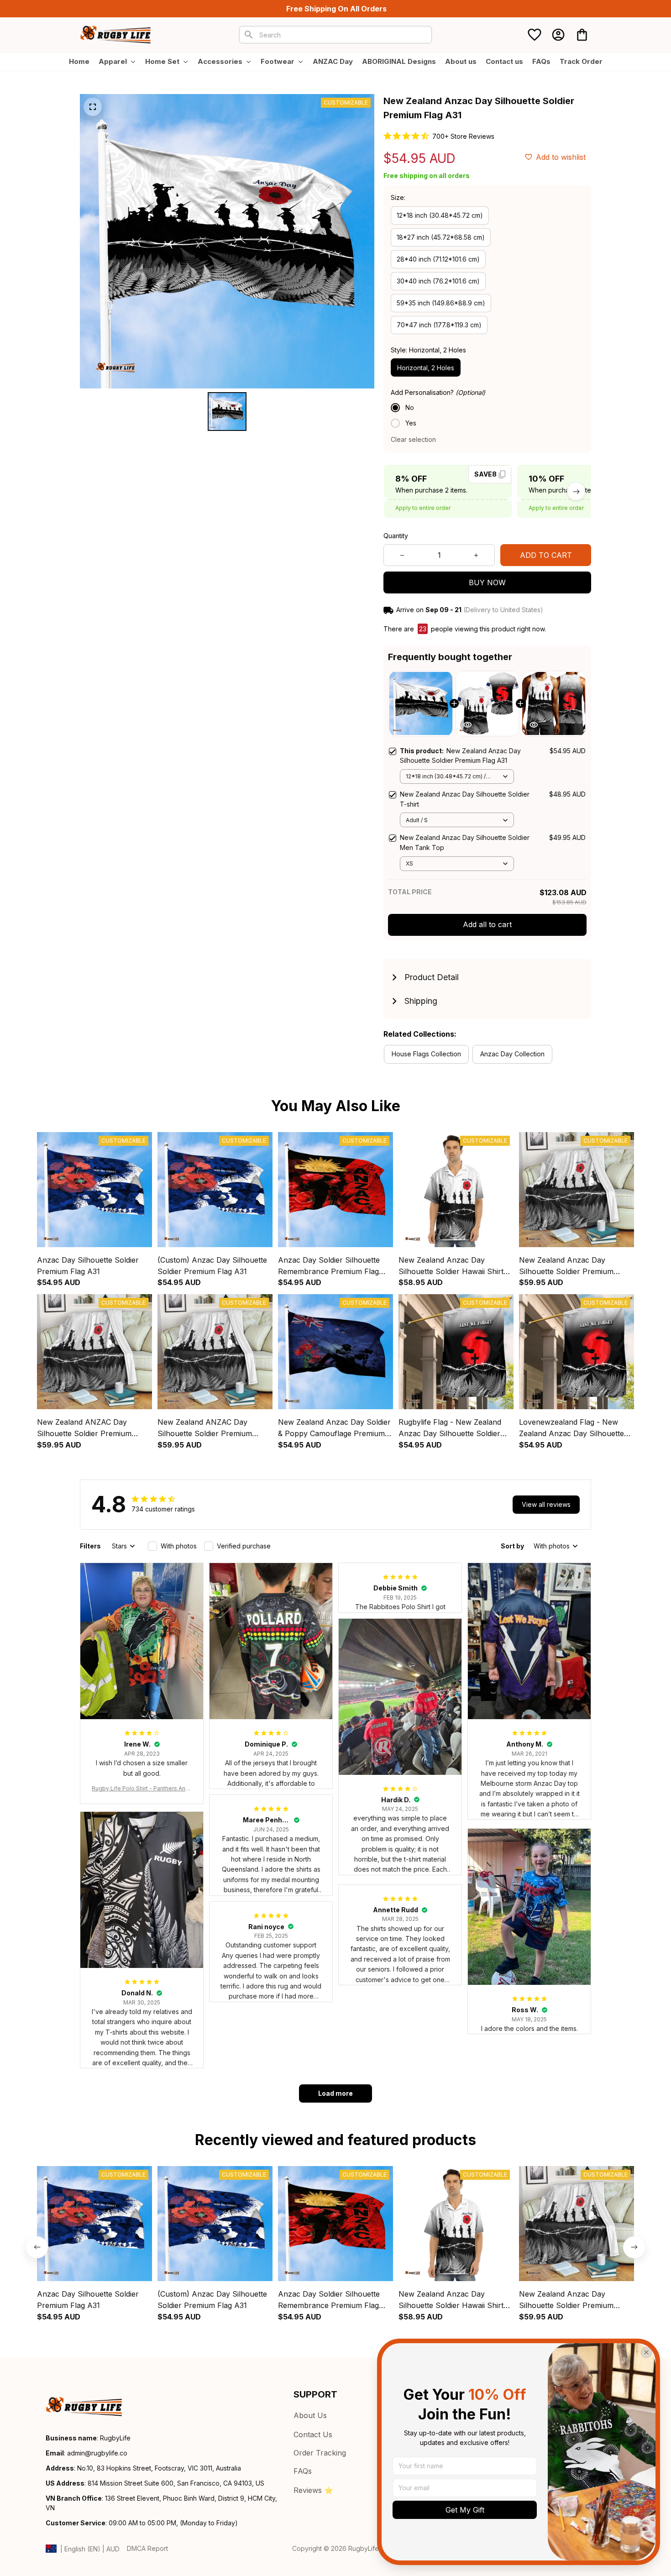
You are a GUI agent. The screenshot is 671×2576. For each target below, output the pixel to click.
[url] (97, 2453)
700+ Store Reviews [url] (463, 136)
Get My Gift (465, 2510)
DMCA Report (147, 2548)
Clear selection (413, 439)
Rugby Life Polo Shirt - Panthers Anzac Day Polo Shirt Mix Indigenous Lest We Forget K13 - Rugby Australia (142, 1789)
